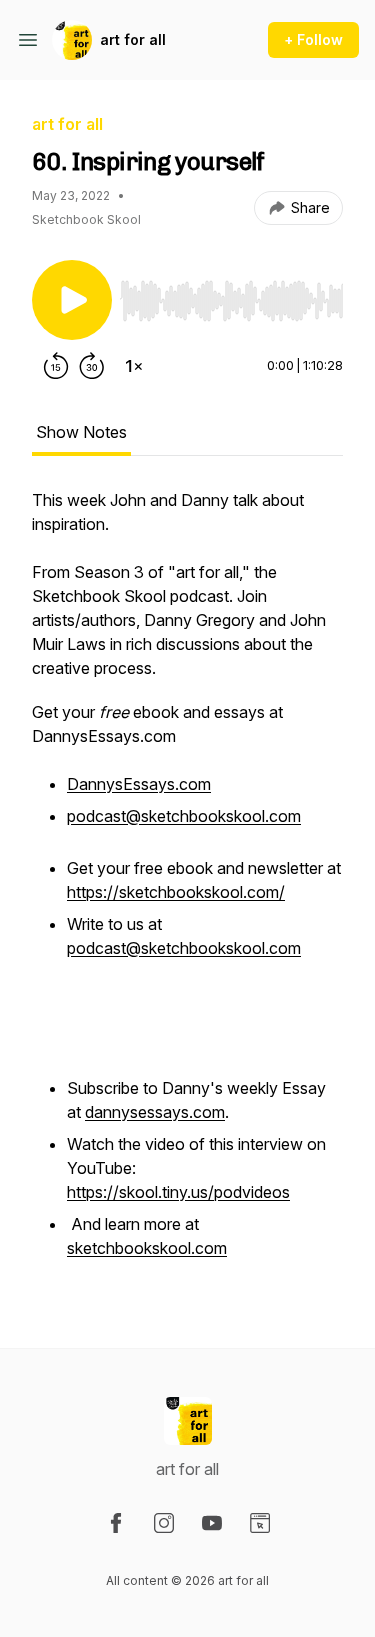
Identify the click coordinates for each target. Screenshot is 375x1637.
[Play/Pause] (72, 300)
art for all (133, 39)
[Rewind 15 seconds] (56, 366)
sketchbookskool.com (147, 1248)
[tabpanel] (187, 886)
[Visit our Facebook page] (116, 1523)
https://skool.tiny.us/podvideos (178, 1192)
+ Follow (313, 39)
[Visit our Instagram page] (164, 1523)
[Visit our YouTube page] (212, 1523)
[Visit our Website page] (260, 1523)
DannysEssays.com (139, 784)
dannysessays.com (155, 1112)
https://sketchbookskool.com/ (176, 892)
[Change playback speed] (134, 366)
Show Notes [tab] (81, 432)
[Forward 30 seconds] (92, 366)
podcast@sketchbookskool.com (184, 816)
